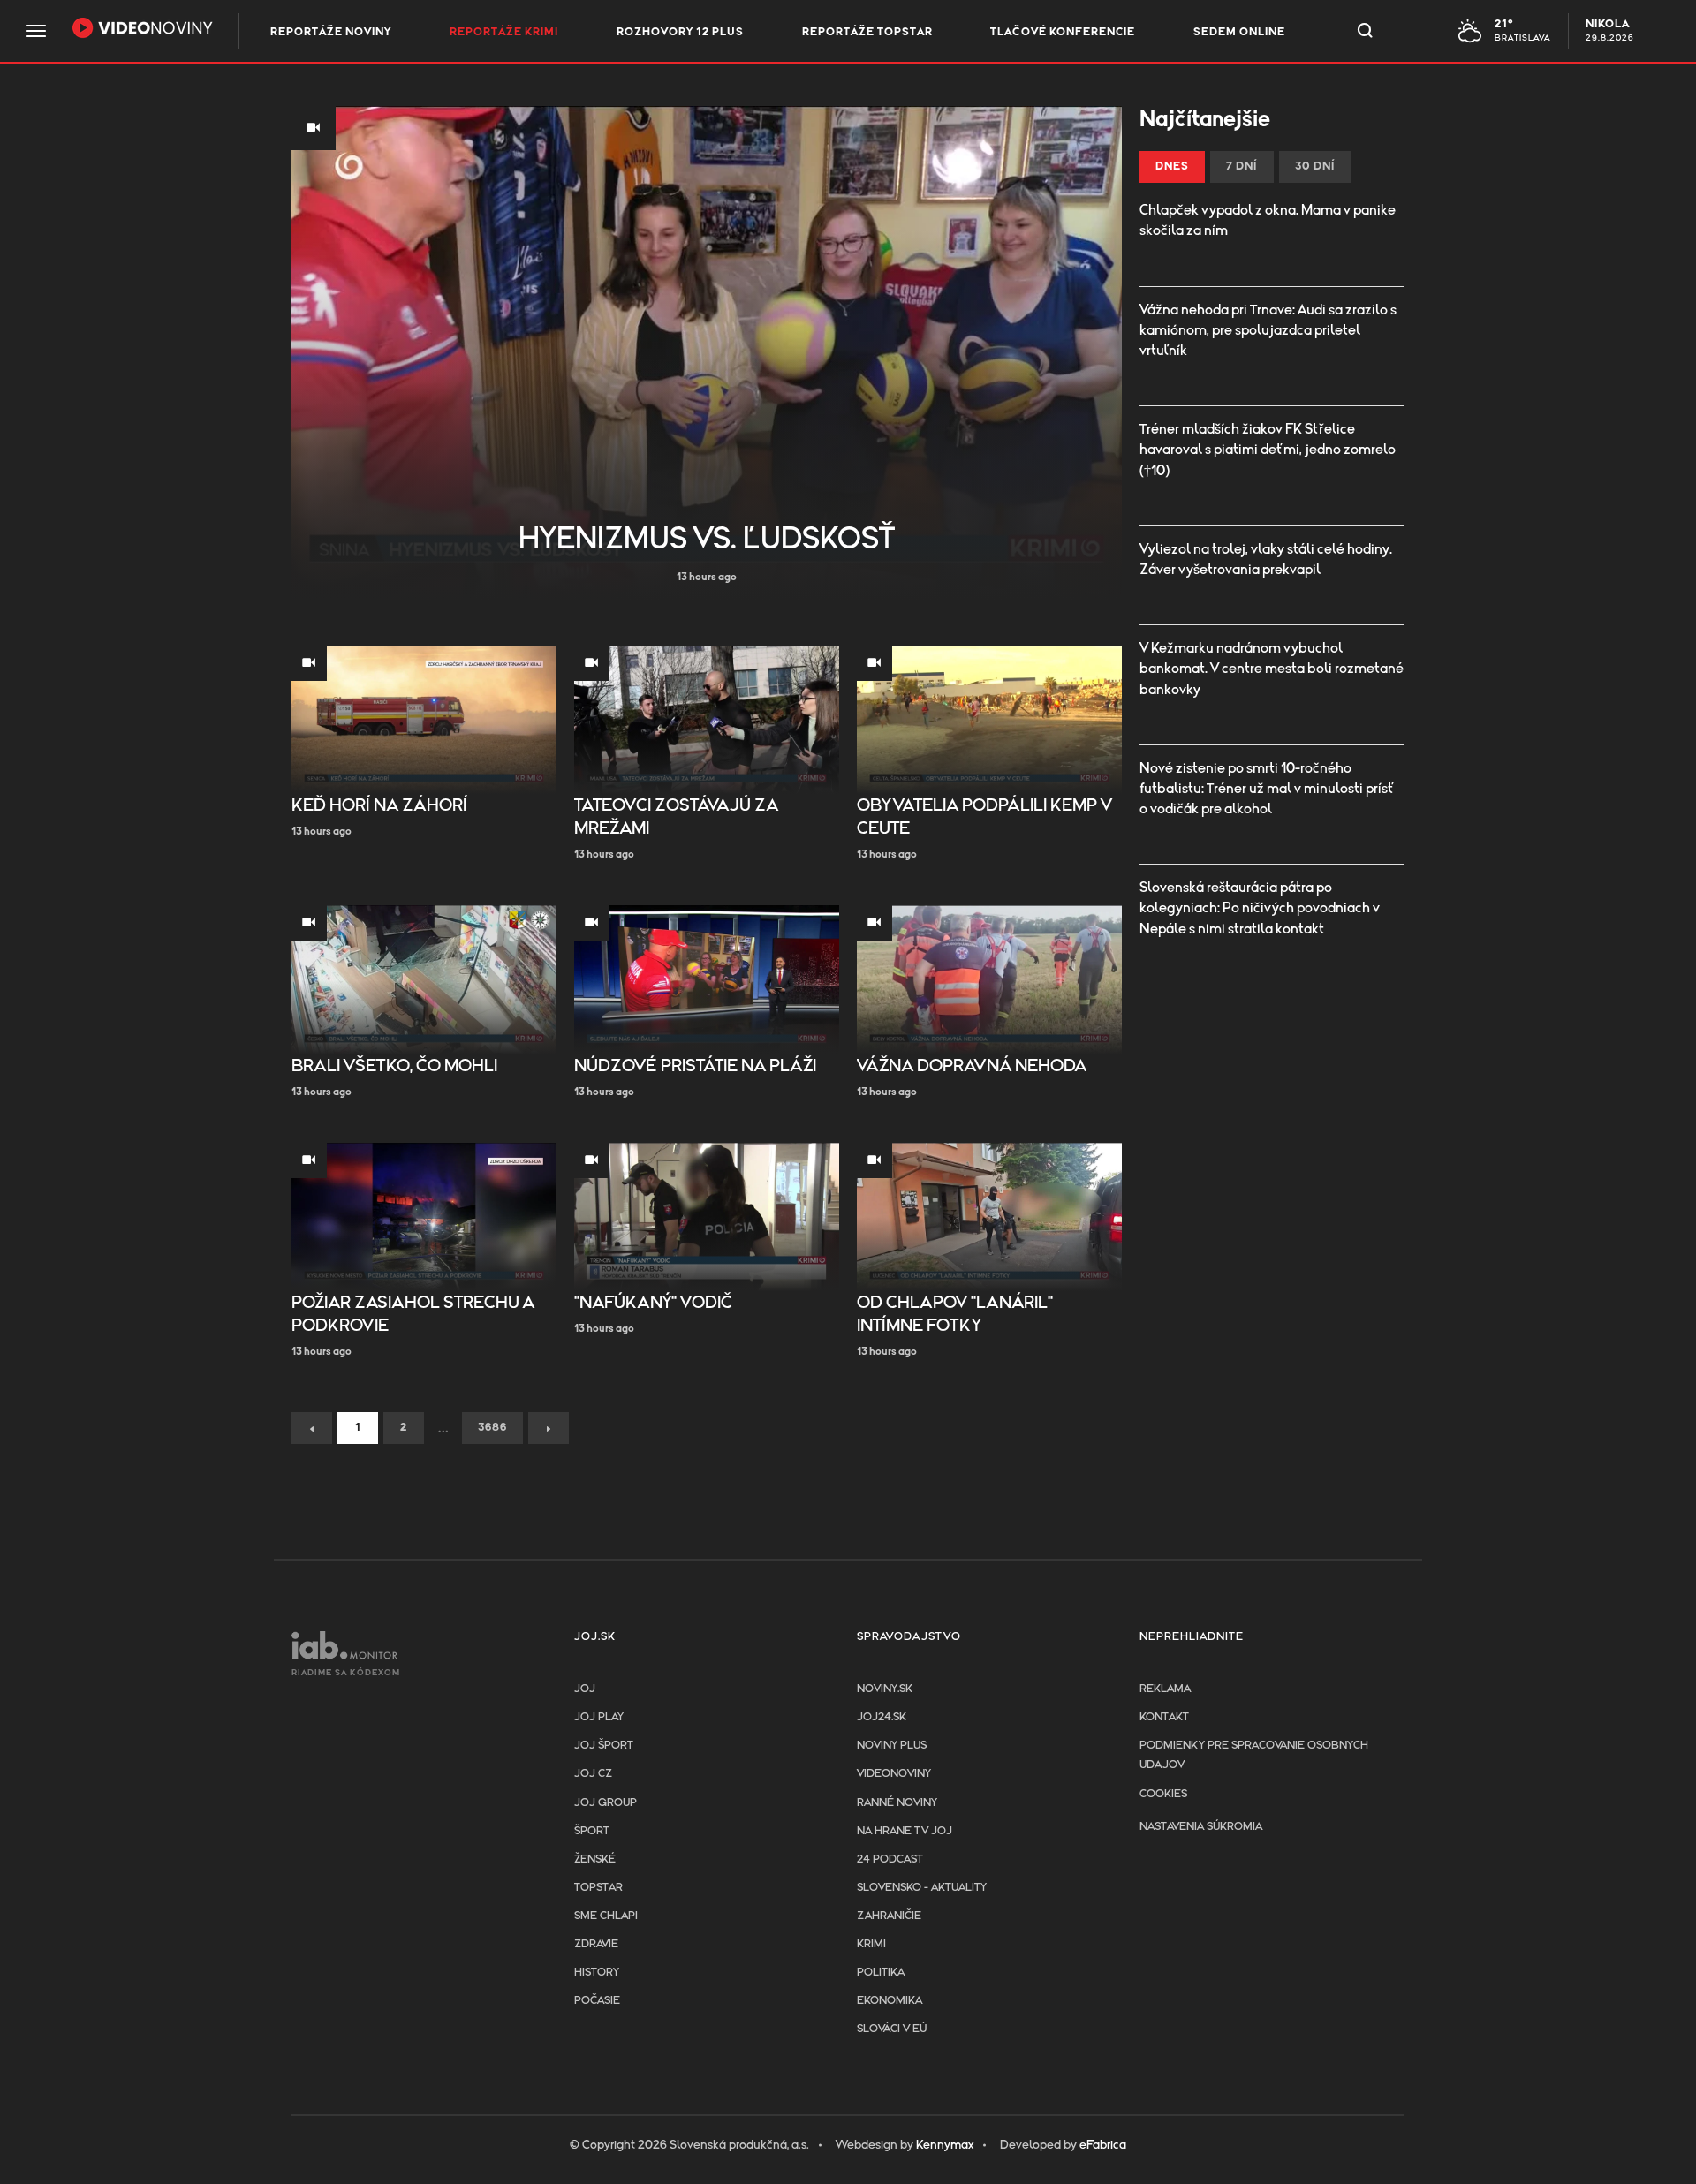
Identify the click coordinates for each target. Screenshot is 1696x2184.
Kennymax (945, 2145)
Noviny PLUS (892, 1746)
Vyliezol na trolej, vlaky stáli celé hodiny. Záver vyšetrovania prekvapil (1266, 559)
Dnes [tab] (1172, 166)
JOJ (585, 1689)
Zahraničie (889, 1916)
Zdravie (596, 1944)
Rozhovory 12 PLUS (680, 32)
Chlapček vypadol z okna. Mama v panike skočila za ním (1268, 220)
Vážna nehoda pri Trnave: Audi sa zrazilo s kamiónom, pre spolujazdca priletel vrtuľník (1268, 330)
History (597, 1972)
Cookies (1163, 1794)
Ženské (595, 1859)
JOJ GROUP (606, 1803)
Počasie (597, 2001)
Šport (592, 1831)
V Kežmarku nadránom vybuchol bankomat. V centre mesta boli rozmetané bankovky (1272, 669)
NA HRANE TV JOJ (905, 1831)
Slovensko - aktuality (922, 1888)
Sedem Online (1239, 32)
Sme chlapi (606, 1916)
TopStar (598, 1888)
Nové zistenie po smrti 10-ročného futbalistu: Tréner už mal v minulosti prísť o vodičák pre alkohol (1267, 789)
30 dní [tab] (1315, 166)
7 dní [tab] (1242, 166)
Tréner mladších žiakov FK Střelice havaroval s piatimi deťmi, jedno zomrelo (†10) (1268, 450)
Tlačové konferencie (1063, 32)
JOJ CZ (593, 1774)
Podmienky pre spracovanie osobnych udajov (1254, 1755)
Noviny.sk (885, 1689)
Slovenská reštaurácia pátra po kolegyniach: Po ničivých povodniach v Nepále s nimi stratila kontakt (1260, 908)
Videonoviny (894, 1774)
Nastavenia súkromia (1201, 1827)
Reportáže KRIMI (504, 32)
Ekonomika (890, 2001)
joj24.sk (882, 1717)
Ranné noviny (897, 1803)
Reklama (1165, 1689)
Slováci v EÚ (892, 2029)
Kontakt (1164, 1717)
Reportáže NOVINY (331, 32)
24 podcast (890, 1859)
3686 (492, 1428)
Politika (881, 1972)
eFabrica (1103, 2145)
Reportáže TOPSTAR (867, 32)
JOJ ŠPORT (604, 1746)
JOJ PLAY (599, 1717)
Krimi (871, 1944)
